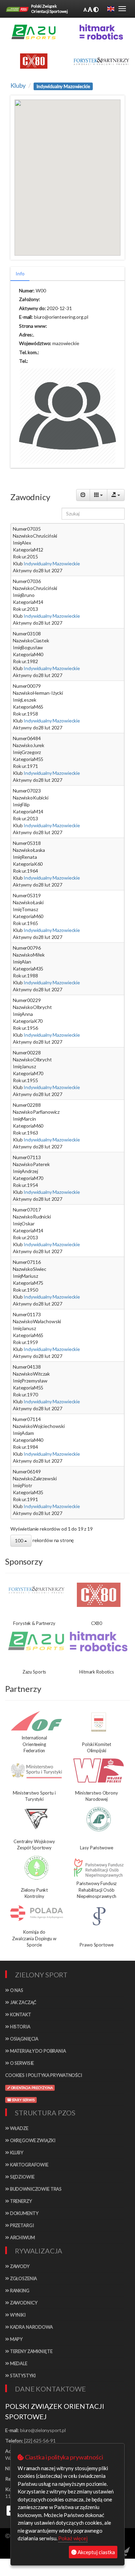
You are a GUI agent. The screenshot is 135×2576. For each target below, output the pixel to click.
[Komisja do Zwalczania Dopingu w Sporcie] (36, 1913)
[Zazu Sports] (34, 32)
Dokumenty (24, 2213)
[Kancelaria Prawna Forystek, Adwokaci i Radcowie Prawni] (101, 61)
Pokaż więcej (73, 2538)
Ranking (19, 2291)
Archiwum (22, 2237)
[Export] (116, 495)
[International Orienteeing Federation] (36, 1721)
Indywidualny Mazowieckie (51, 563)
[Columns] (98, 495)
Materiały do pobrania (38, 2051)
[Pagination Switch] (83, 495)
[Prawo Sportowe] (99, 1916)
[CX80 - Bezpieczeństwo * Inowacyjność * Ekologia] (34, 61)
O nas (16, 1990)
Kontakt (20, 2014)
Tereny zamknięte (31, 2351)
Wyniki (17, 2315)
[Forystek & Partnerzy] (36, 1590)
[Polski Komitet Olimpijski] (99, 1722)
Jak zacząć (23, 2002)
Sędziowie (22, 2177)
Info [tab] (20, 273)
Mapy (16, 2339)
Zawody (19, 2266)
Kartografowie (29, 2165)
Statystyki (22, 2376)
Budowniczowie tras (35, 2189)
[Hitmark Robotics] (99, 1641)
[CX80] (99, 1595)
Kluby (18, 85)
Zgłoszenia (23, 2278)
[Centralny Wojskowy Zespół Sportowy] (36, 1819)
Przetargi (21, 2225)
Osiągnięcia (24, 2039)
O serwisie (21, 2063)
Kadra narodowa (31, 2327)
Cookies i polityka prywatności (44, 2075)
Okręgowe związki (32, 2140)
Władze (19, 2128)
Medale (18, 2363)
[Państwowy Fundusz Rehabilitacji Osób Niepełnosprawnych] (99, 1868)
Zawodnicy (23, 2303)
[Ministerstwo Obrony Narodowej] (99, 1771)
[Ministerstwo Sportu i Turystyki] (36, 1771)
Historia (20, 2027)
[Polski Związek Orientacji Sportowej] (17, 9)
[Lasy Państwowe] (99, 1819)
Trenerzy (20, 2201)
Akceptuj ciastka (96, 2552)
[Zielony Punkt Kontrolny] (36, 1868)
